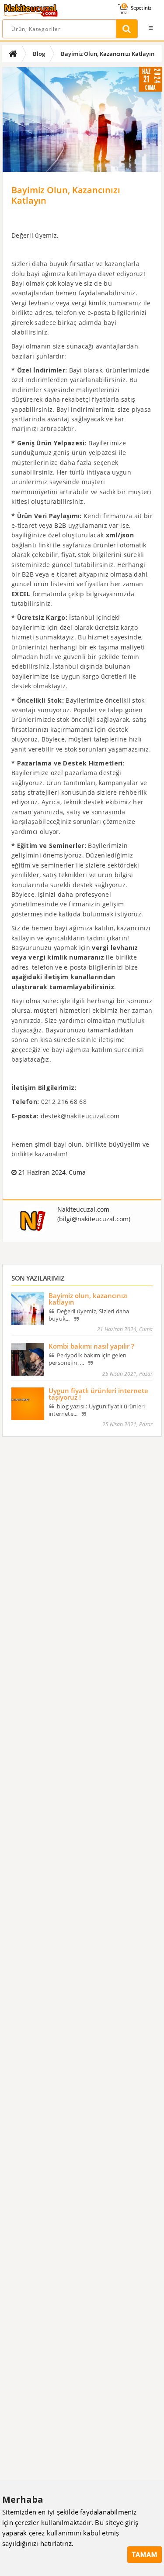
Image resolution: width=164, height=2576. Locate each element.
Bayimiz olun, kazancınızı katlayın (88, 1299)
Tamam (145, 2555)
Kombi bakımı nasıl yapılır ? (91, 1346)
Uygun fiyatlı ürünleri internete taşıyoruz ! (98, 1394)
